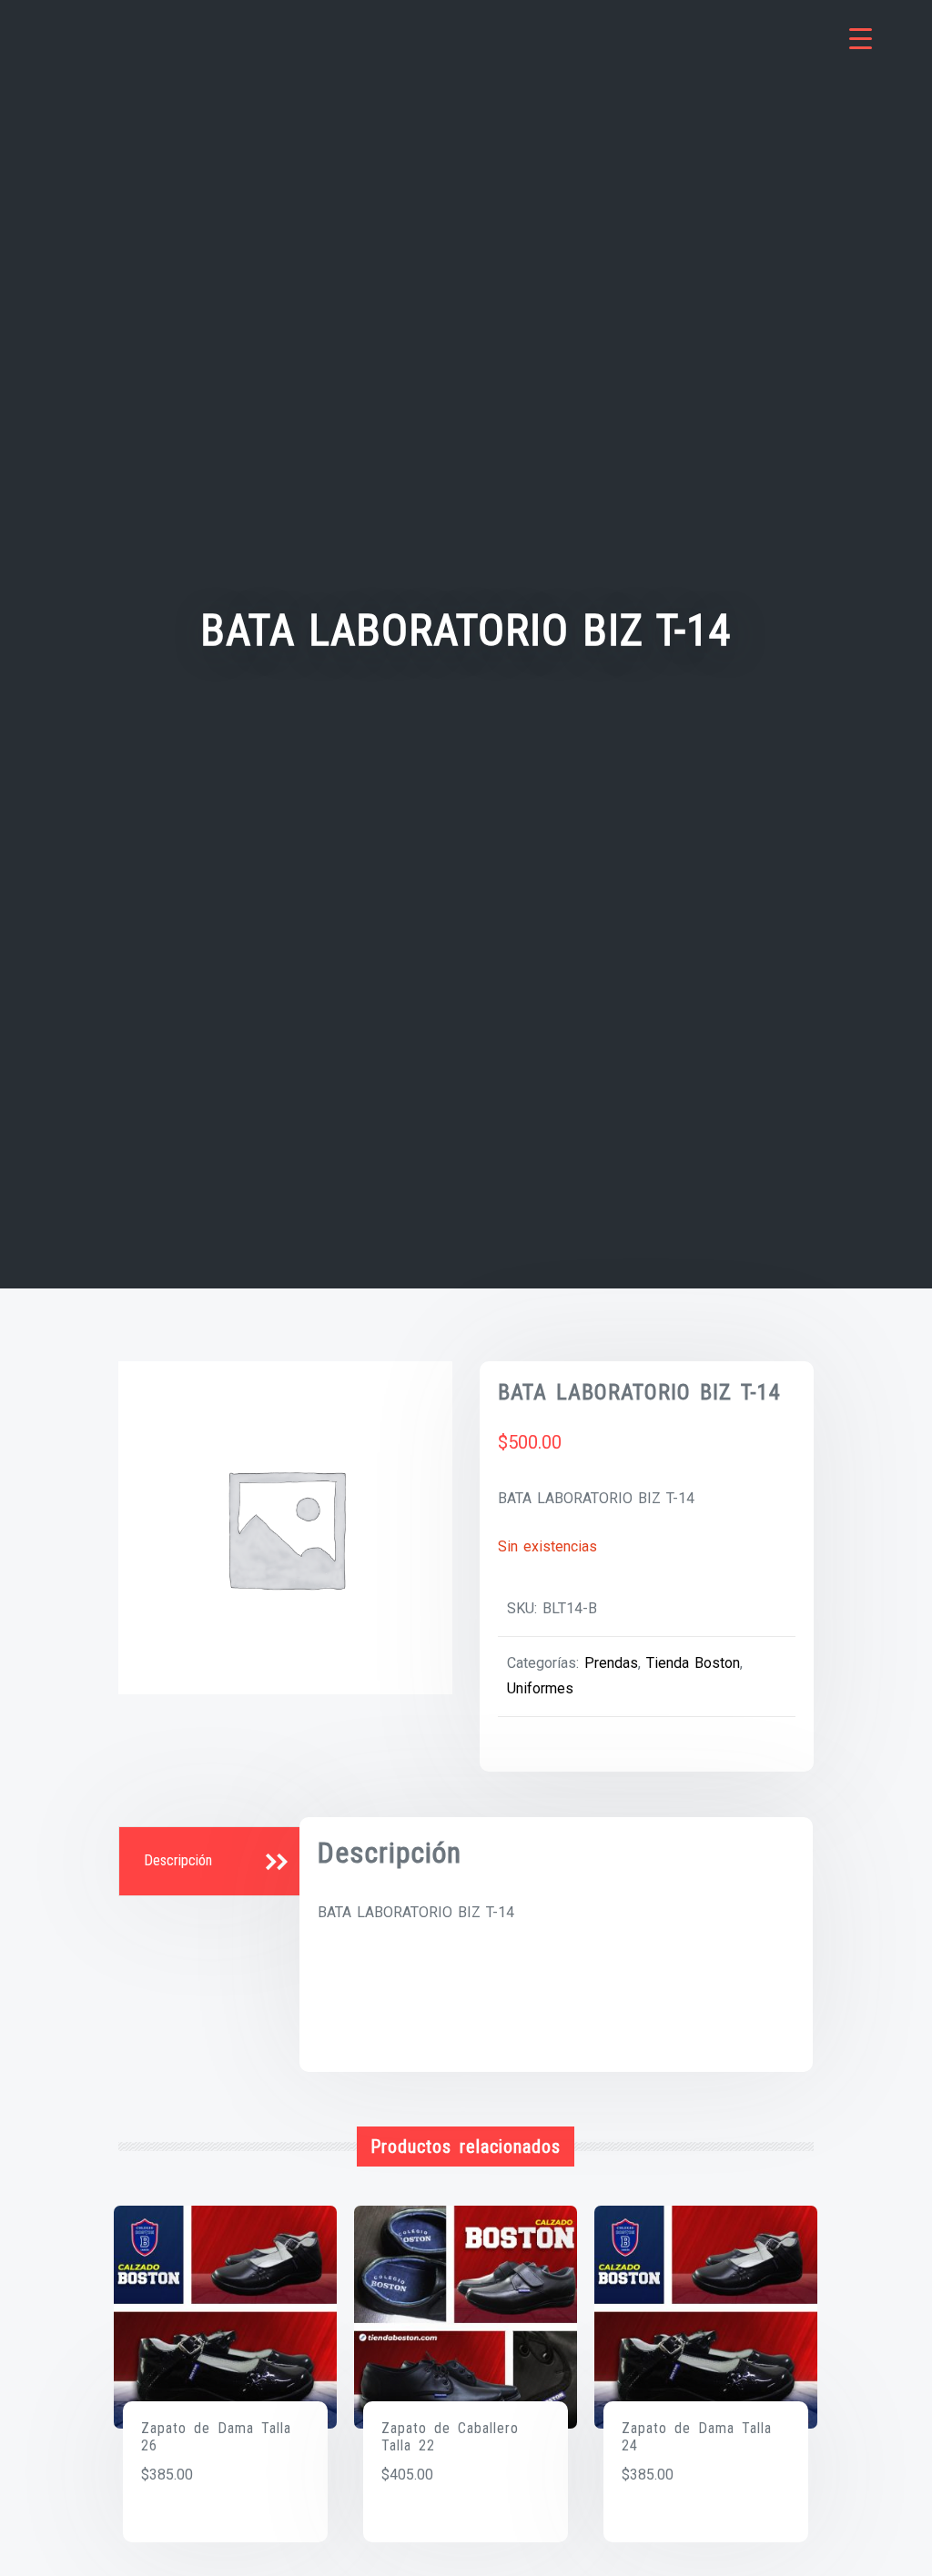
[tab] (211, 1862)
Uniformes (540, 1688)
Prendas (611, 1663)
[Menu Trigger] (861, 39)
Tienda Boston (693, 1663)
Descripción (178, 1860)
